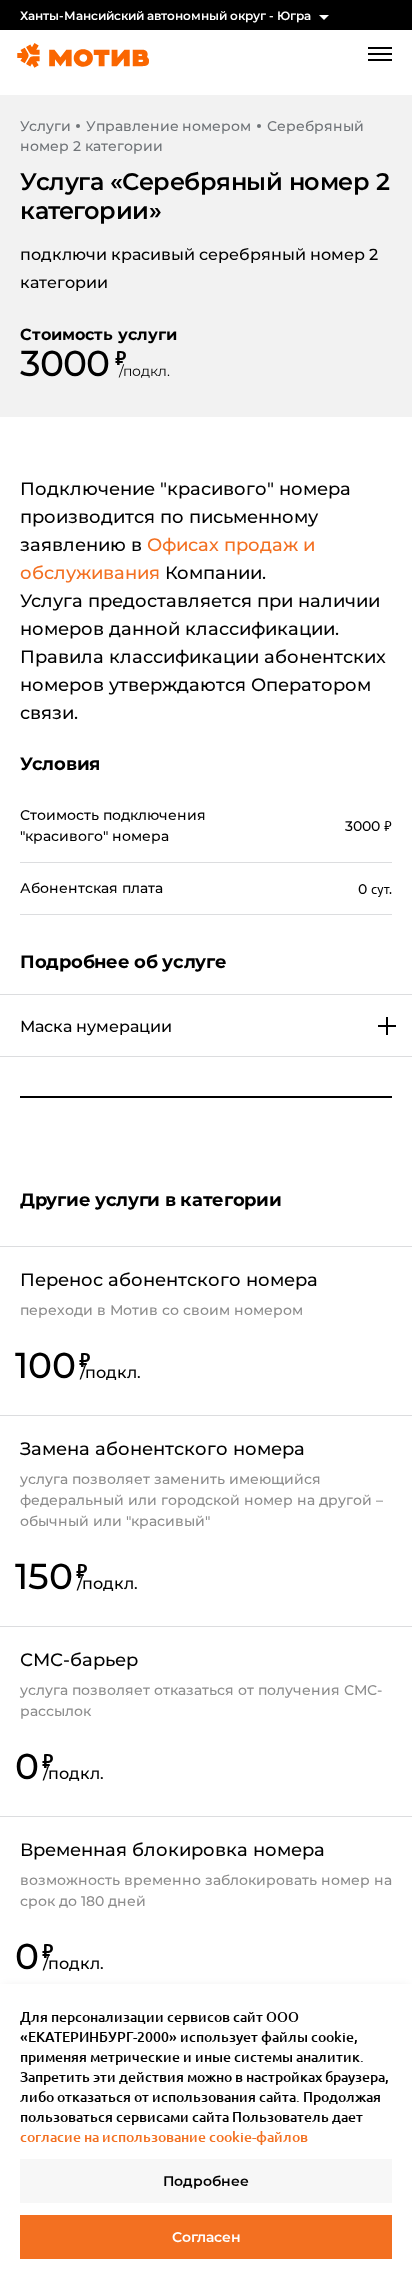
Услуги (45, 126)
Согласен (206, 2237)
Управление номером (168, 126)
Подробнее (206, 2181)
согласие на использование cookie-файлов (164, 2136)
